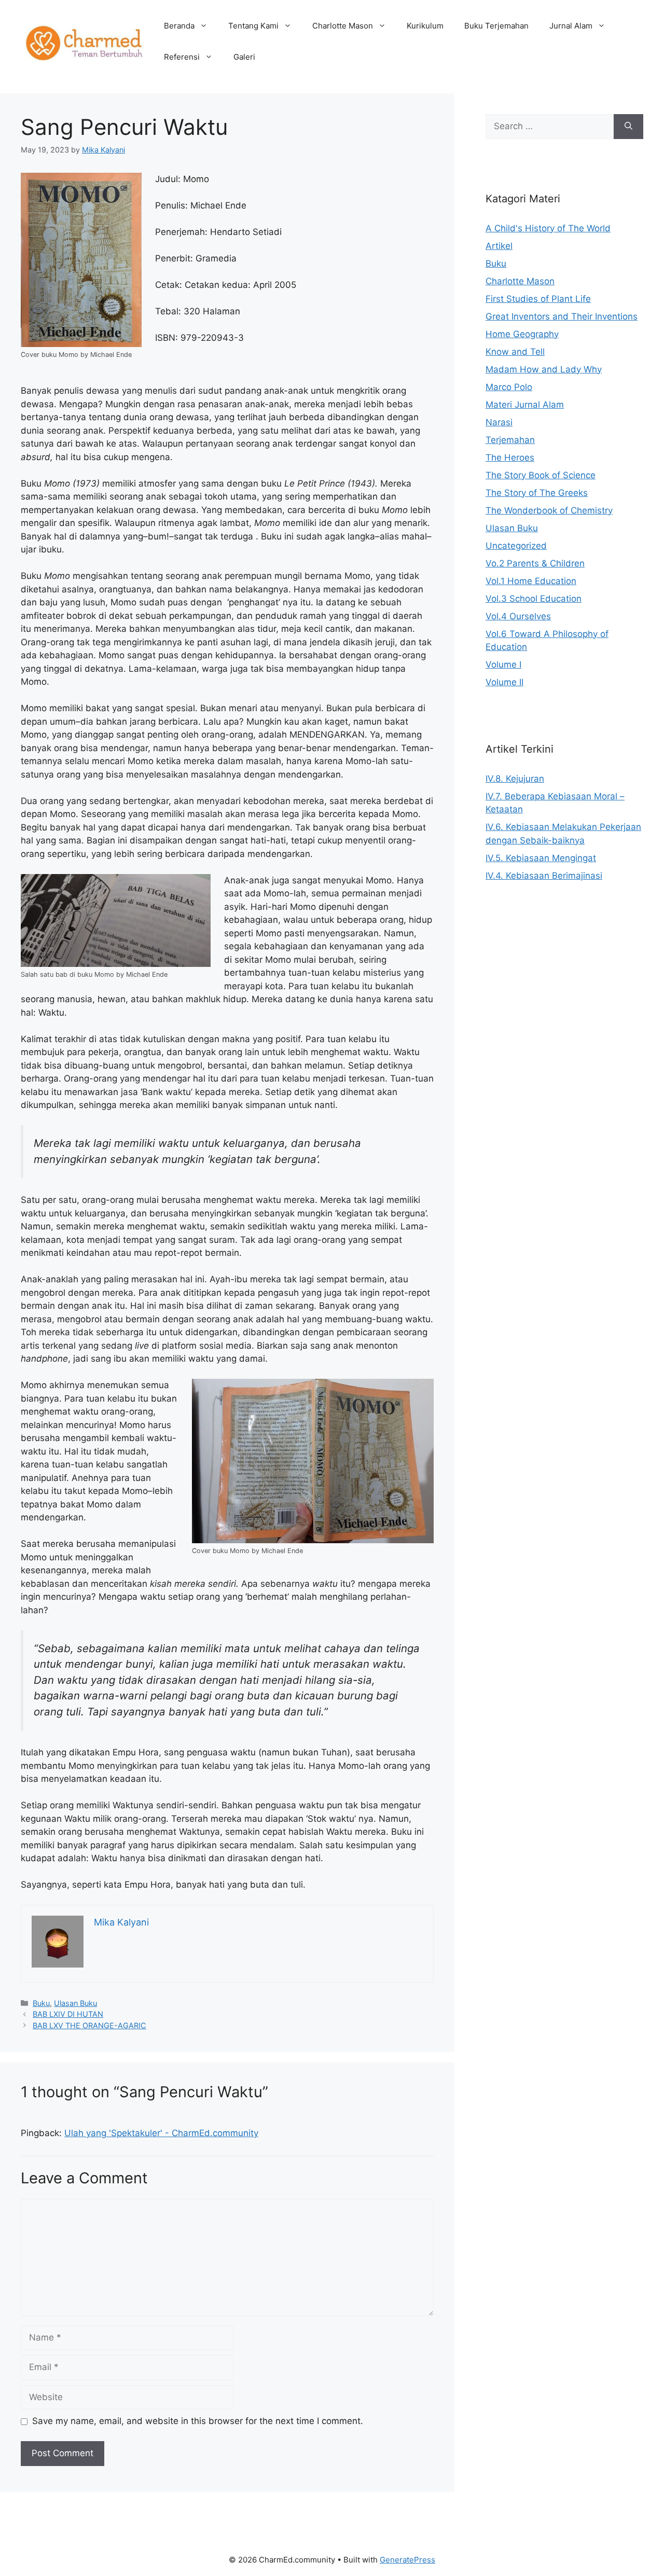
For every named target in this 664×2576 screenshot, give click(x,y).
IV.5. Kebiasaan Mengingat (541, 858)
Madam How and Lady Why (544, 369)
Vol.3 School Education (534, 599)
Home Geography (522, 334)
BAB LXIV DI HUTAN (68, 2014)
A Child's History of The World (548, 228)
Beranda (179, 26)
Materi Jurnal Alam (525, 405)
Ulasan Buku (75, 2003)
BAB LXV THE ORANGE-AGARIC (89, 2025)
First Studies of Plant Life (538, 299)
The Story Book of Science (541, 475)
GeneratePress (407, 2560)
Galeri (244, 57)
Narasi (499, 422)
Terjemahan (510, 440)
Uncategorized (516, 546)
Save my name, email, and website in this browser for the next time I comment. (198, 2421)
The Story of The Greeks (537, 493)
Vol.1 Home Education (531, 581)
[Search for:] (550, 127)
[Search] (628, 127)
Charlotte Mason (343, 26)
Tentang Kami (253, 26)
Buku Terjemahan (496, 26)
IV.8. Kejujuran (515, 779)
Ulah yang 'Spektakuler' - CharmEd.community (161, 2133)
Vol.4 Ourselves (518, 616)
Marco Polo (509, 387)
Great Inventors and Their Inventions (562, 316)
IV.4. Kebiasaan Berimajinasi (544, 876)
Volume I (503, 664)
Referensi (182, 57)
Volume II (504, 682)
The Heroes (510, 458)
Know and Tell (515, 352)
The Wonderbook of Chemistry (549, 510)
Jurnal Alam (571, 26)
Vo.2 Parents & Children (535, 563)
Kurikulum (425, 26)
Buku (41, 2003)
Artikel (499, 246)
